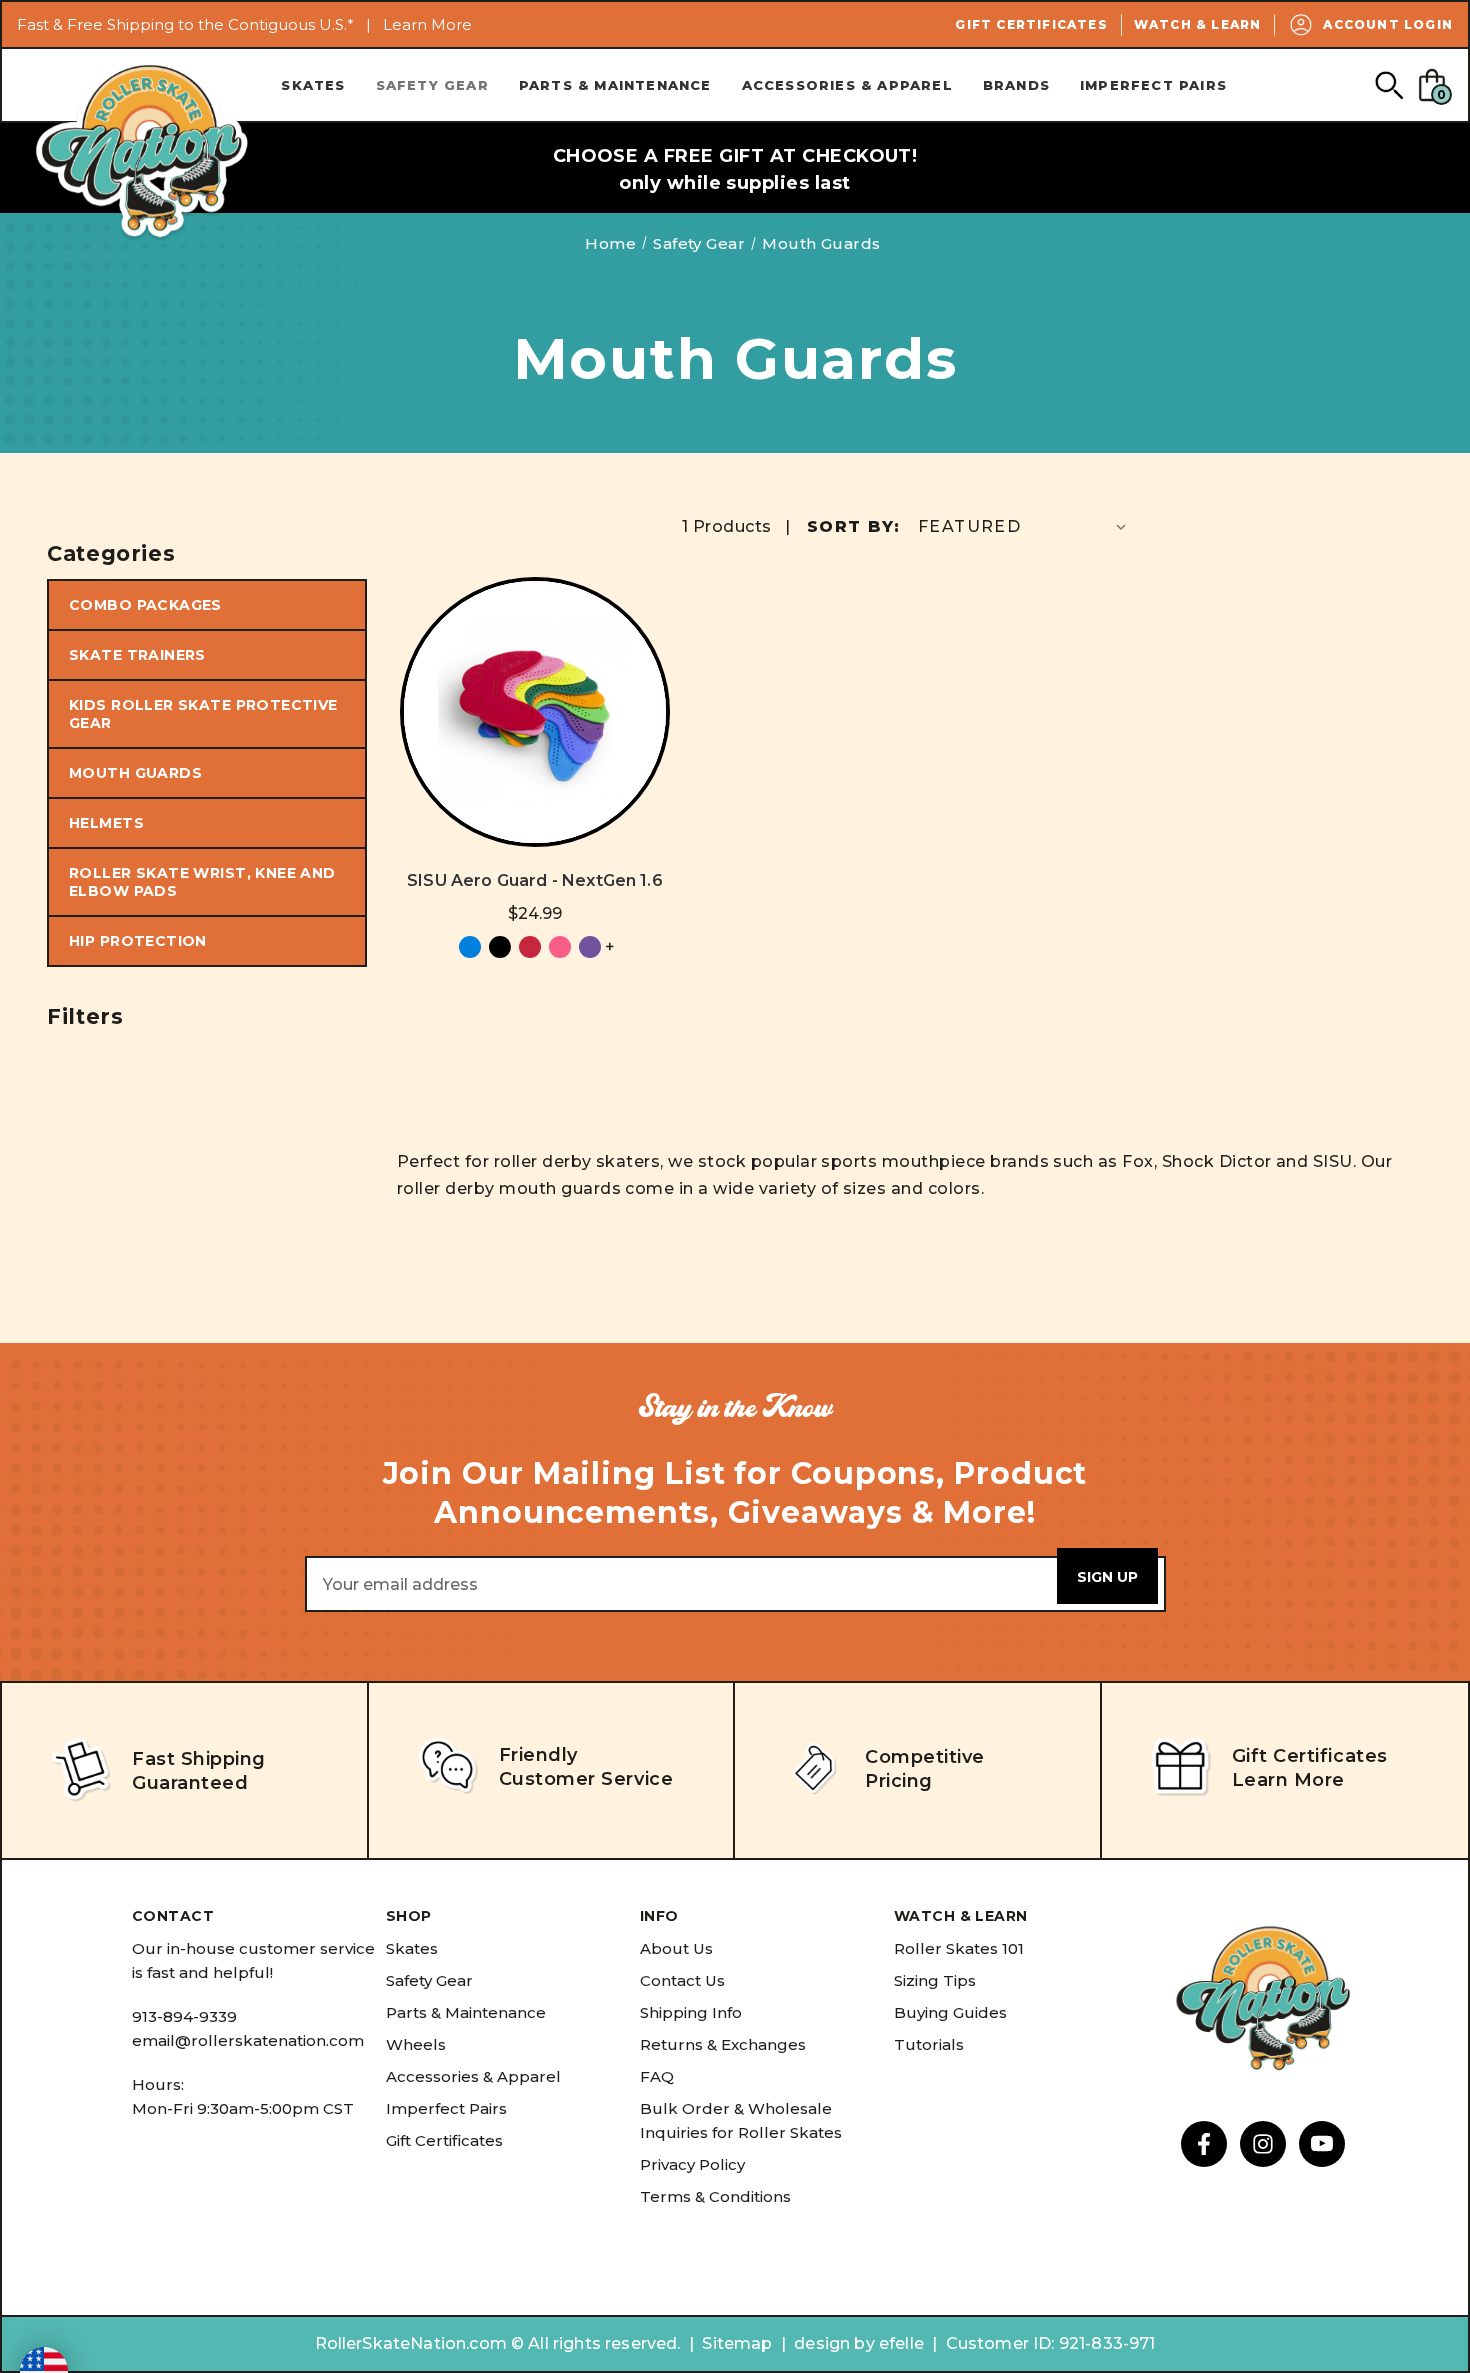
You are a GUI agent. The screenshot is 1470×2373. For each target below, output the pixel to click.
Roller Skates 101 (959, 1948)
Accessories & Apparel (847, 85)
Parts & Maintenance (615, 85)
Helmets (106, 823)
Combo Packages (145, 605)
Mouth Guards (135, 773)
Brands (1016, 85)
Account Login (1388, 24)
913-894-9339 (184, 2016)
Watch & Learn (1198, 24)
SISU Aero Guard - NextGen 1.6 (535, 880)
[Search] (1388, 84)
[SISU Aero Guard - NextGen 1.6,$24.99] (535, 712)
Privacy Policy (692, 2164)
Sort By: (853, 526)
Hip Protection (138, 941)
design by (834, 2343)
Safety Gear (432, 85)
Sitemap (737, 2343)
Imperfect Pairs (1153, 85)
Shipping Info (691, 2012)
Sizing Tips (935, 1980)
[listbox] (1024, 526)
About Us (676, 1948)
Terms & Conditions (715, 2196)
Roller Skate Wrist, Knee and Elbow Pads (202, 882)
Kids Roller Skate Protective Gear (203, 714)
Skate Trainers (137, 655)
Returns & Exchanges (723, 2044)
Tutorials (929, 2044)
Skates (313, 85)
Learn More (427, 24)
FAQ (657, 2076)
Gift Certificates (1031, 24)
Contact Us (682, 1980)
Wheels (416, 2044)
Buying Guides (950, 2012)
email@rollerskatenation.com (248, 2040)
